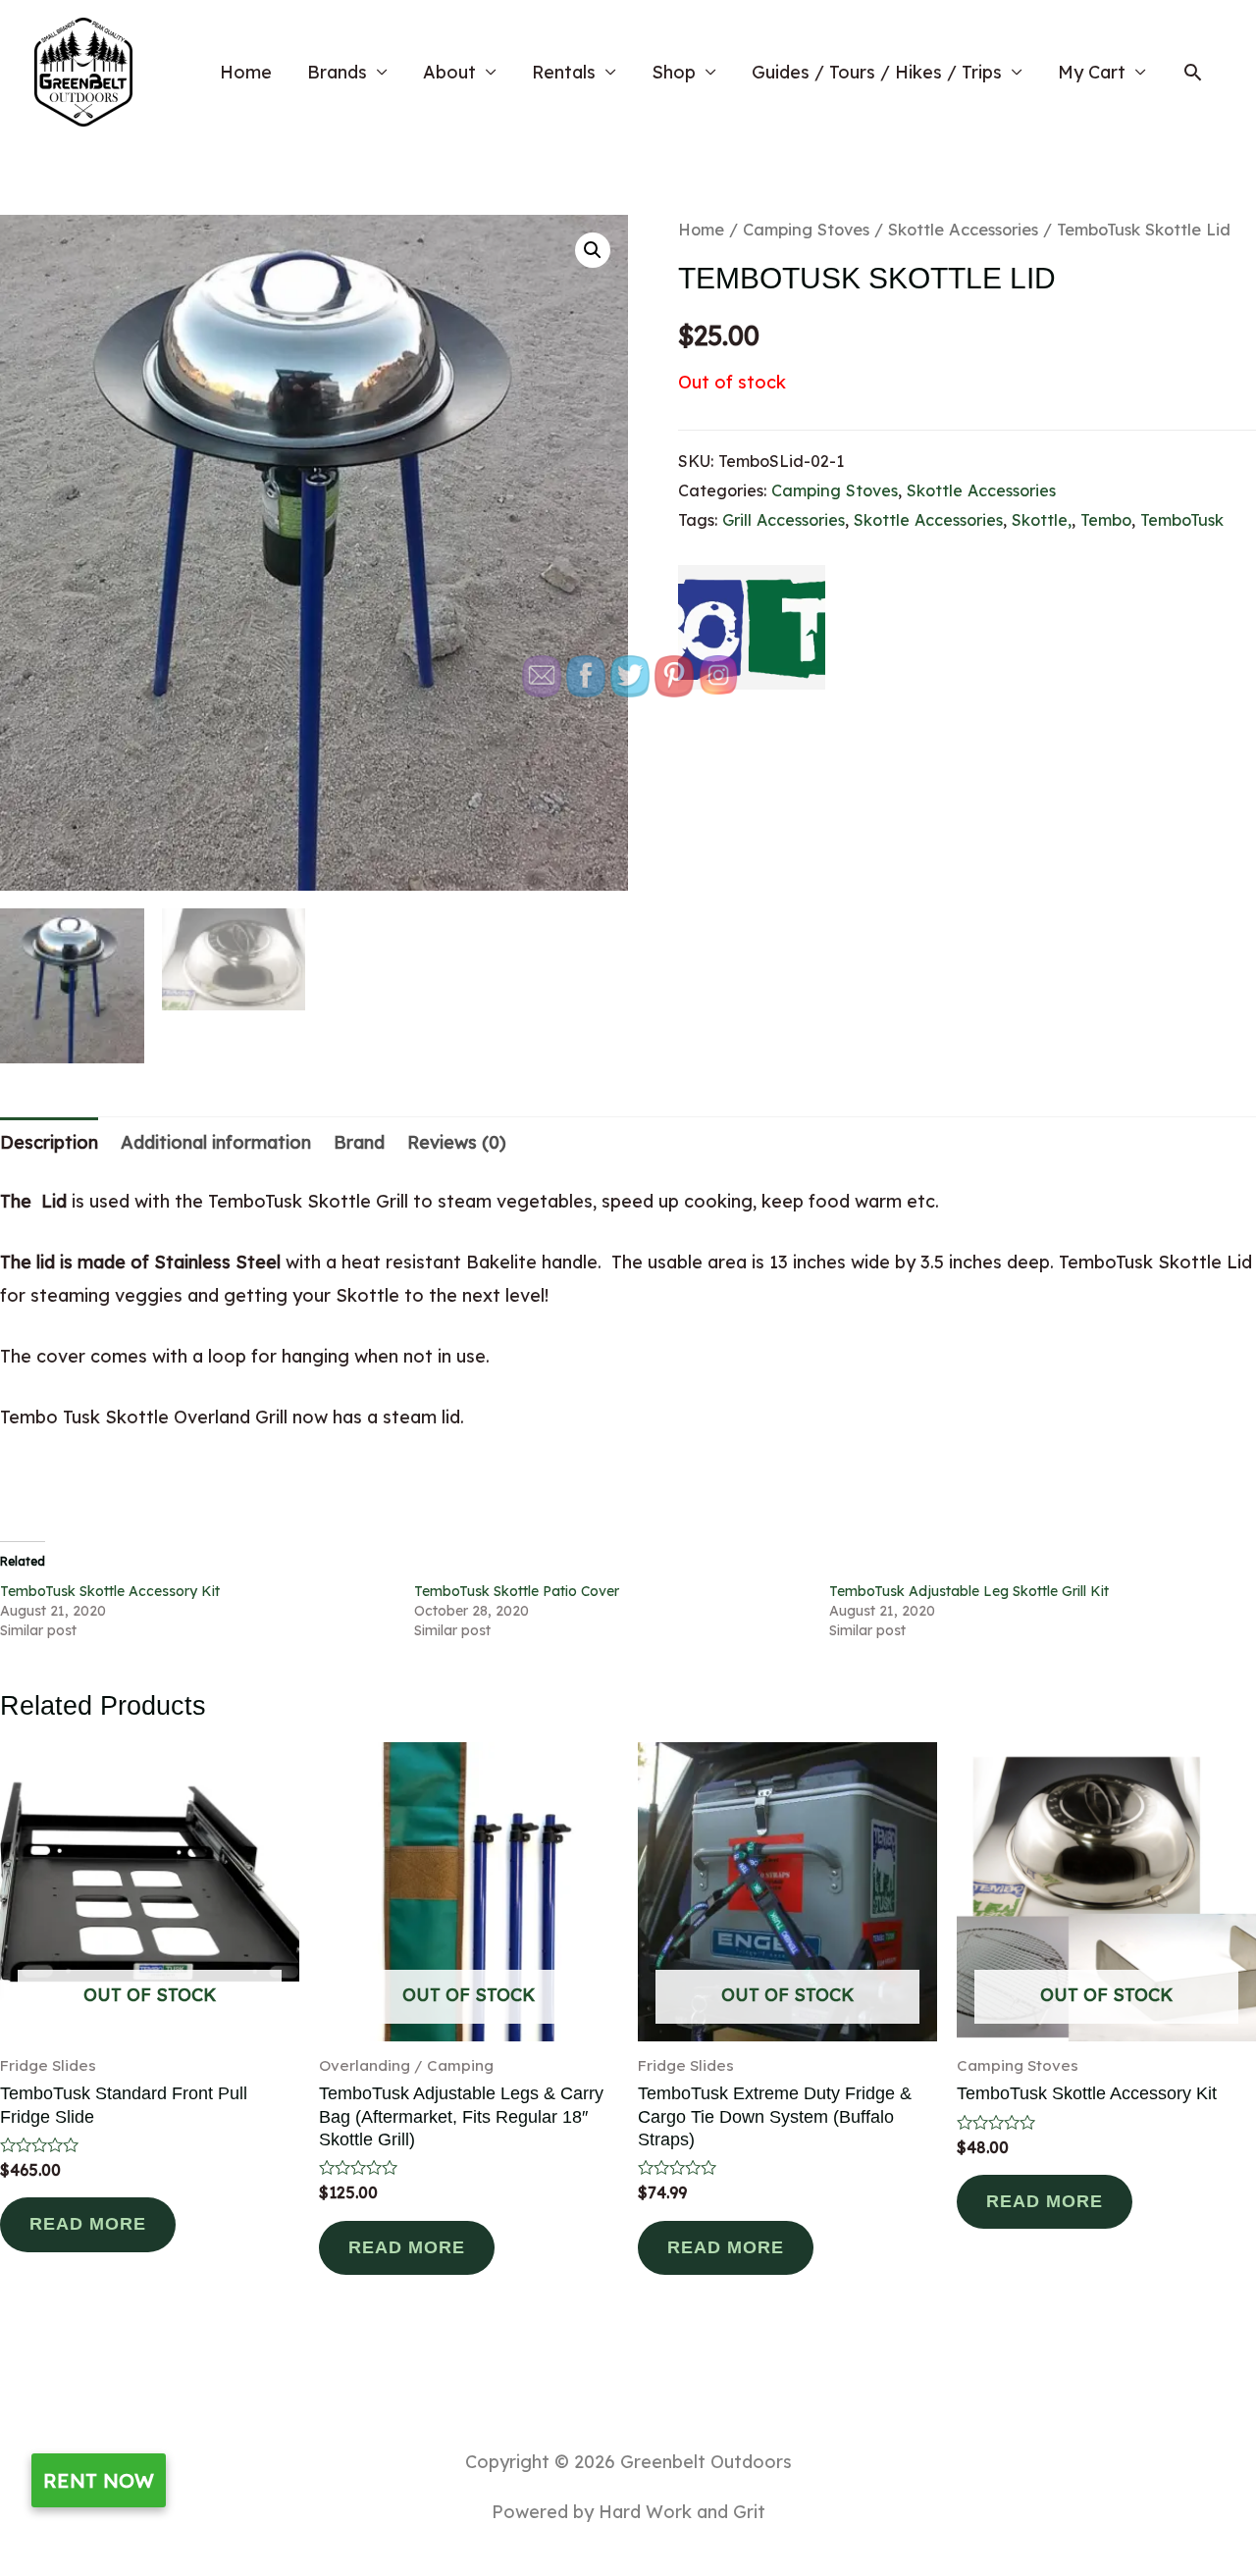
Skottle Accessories (963, 229)
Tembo (1106, 520)
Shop (674, 72)
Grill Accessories (784, 520)
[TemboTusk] (752, 627)
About (449, 72)
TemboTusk (1182, 520)
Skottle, (1042, 520)
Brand (359, 1142)
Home (246, 72)
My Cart (1092, 72)
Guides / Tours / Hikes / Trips (877, 72)
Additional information (216, 1142)
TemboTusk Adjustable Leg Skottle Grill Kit (969, 1591)
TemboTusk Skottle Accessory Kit (110, 1591)
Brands (337, 72)
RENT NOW (99, 2480)
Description (49, 1142)
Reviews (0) (457, 1142)
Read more (88, 2224)
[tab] (49, 1142)
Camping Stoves (806, 229)
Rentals (564, 72)
